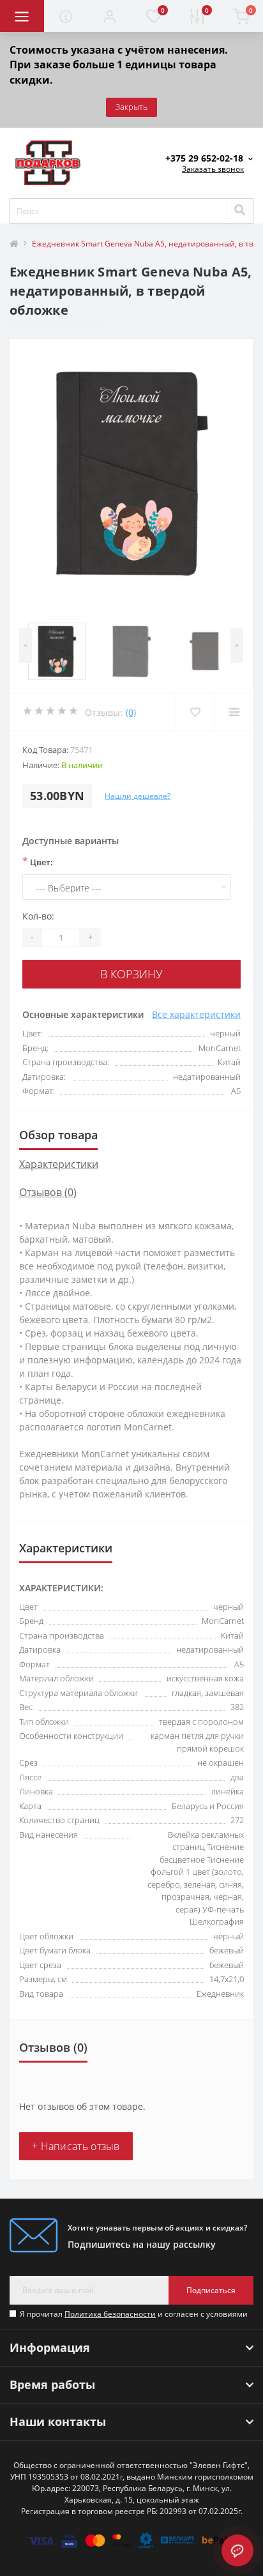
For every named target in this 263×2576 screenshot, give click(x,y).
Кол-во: (38, 916)
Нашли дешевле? (138, 796)
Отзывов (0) (48, 1192)
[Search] (239, 211)
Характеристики (59, 1164)
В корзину (131, 974)
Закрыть (131, 107)
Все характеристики (196, 1014)
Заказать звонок (213, 169)
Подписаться (211, 2290)
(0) (131, 712)
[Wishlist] (195, 712)
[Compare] (234, 712)
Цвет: (38, 861)
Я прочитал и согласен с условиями (134, 2314)
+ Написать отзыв (76, 2146)
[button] (109, 16)
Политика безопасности (110, 2314)
